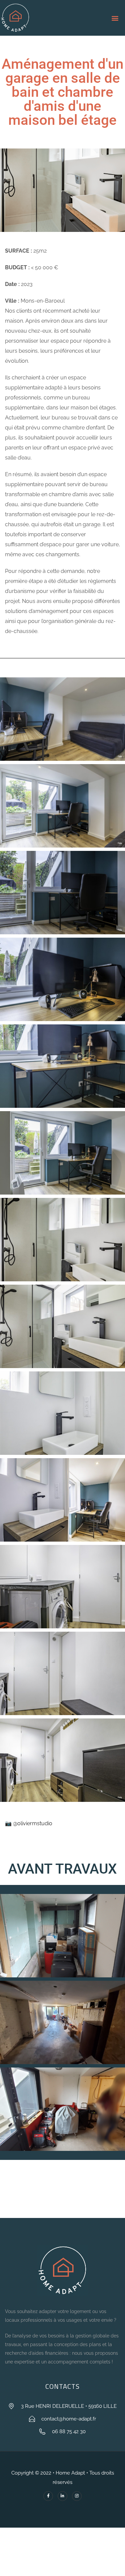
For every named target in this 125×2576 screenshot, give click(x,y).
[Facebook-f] (48, 2496)
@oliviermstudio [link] (33, 1823)
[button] (123, 18)
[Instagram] (77, 2496)
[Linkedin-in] (62, 2496)
